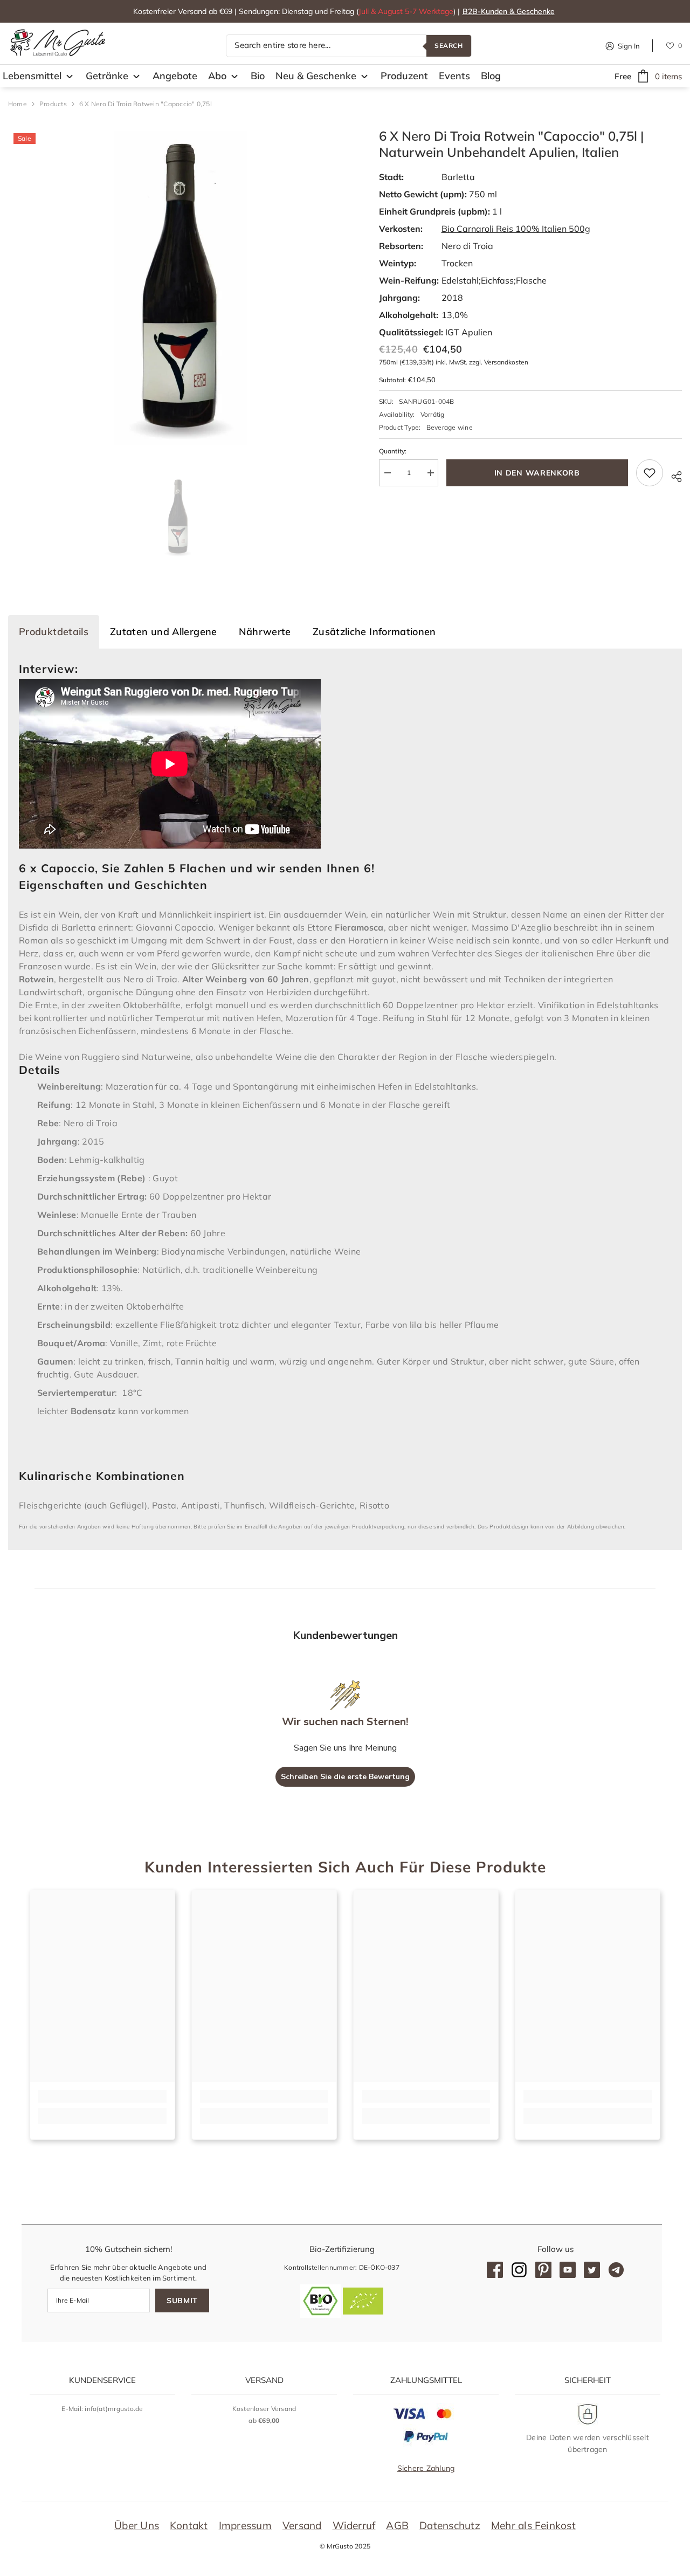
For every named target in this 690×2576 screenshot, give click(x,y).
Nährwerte (265, 632)
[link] (102, 2096)
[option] (177, 286)
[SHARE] (672, 475)
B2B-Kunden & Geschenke (509, 11)
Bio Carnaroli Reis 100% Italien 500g (516, 229)
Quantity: (393, 451)
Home (18, 104)
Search (449, 46)
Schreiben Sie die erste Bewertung (345, 1777)
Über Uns (137, 2525)
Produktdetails (54, 632)
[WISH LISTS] (670, 45)
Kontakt (189, 2525)
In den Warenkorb (537, 473)
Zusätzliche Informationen (374, 632)
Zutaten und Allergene (164, 632)
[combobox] (326, 46)
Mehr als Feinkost (533, 2525)
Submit (182, 2301)
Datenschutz (450, 2525)
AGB (397, 2525)
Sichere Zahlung (426, 2468)
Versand (302, 2525)
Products (53, 104)
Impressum (245, 2525)
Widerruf (354, 2525)
